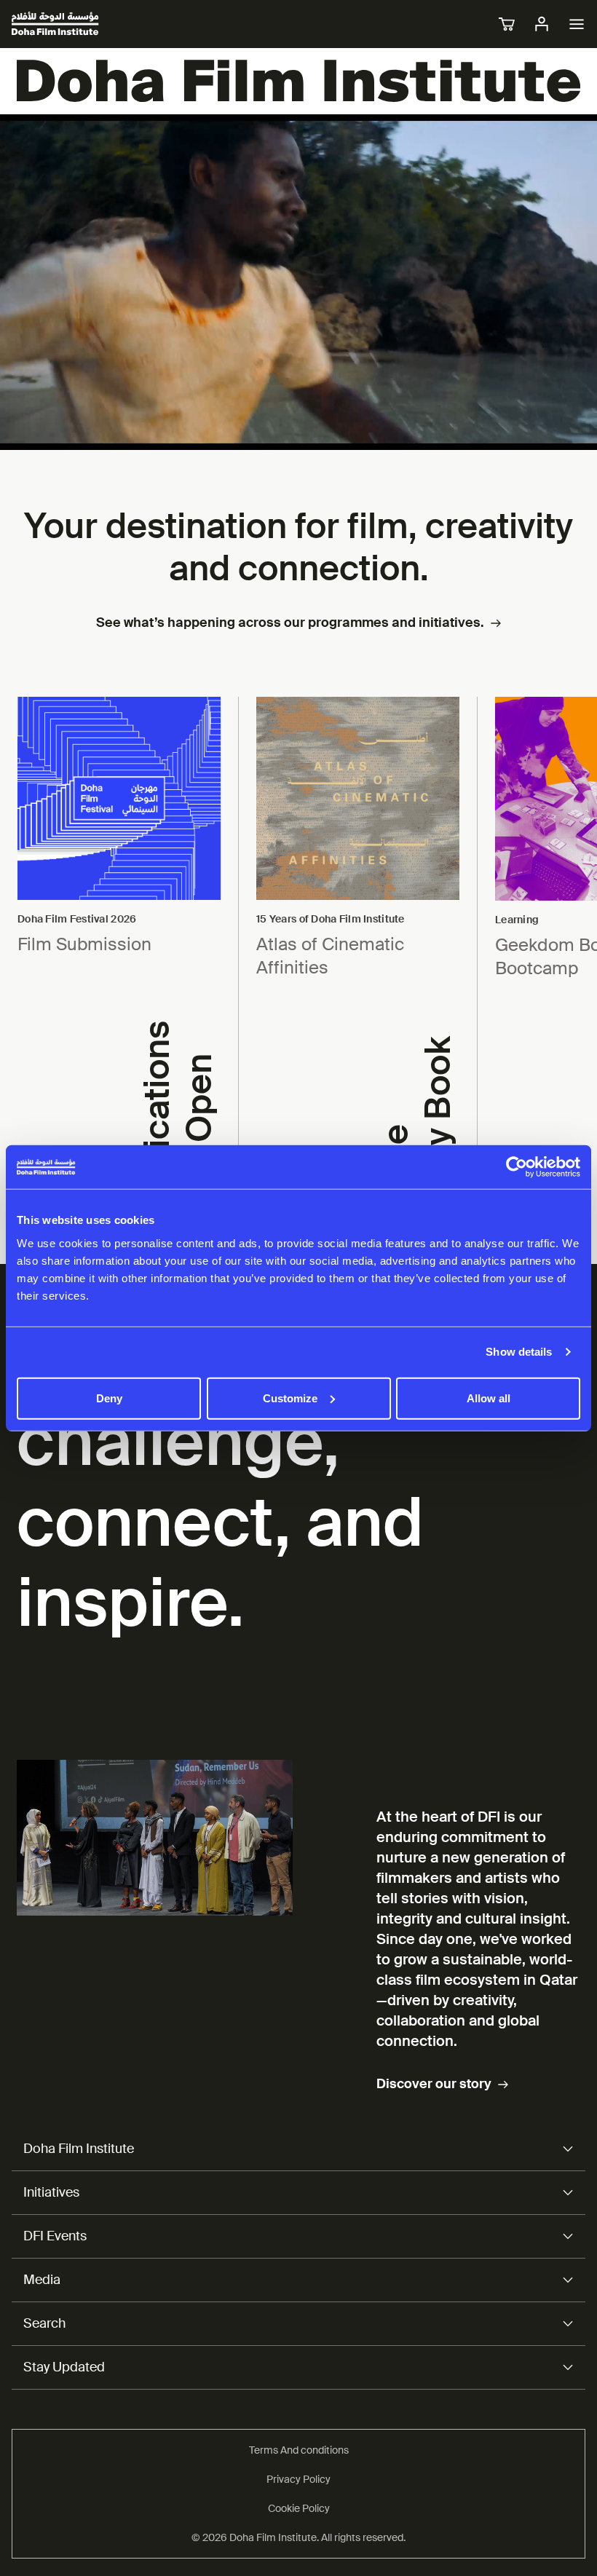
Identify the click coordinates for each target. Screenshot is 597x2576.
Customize (290, 1398)
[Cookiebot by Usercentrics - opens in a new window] (517, 1167)
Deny (109, 1398)
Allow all (489, 1398)
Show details (519, 1352)
